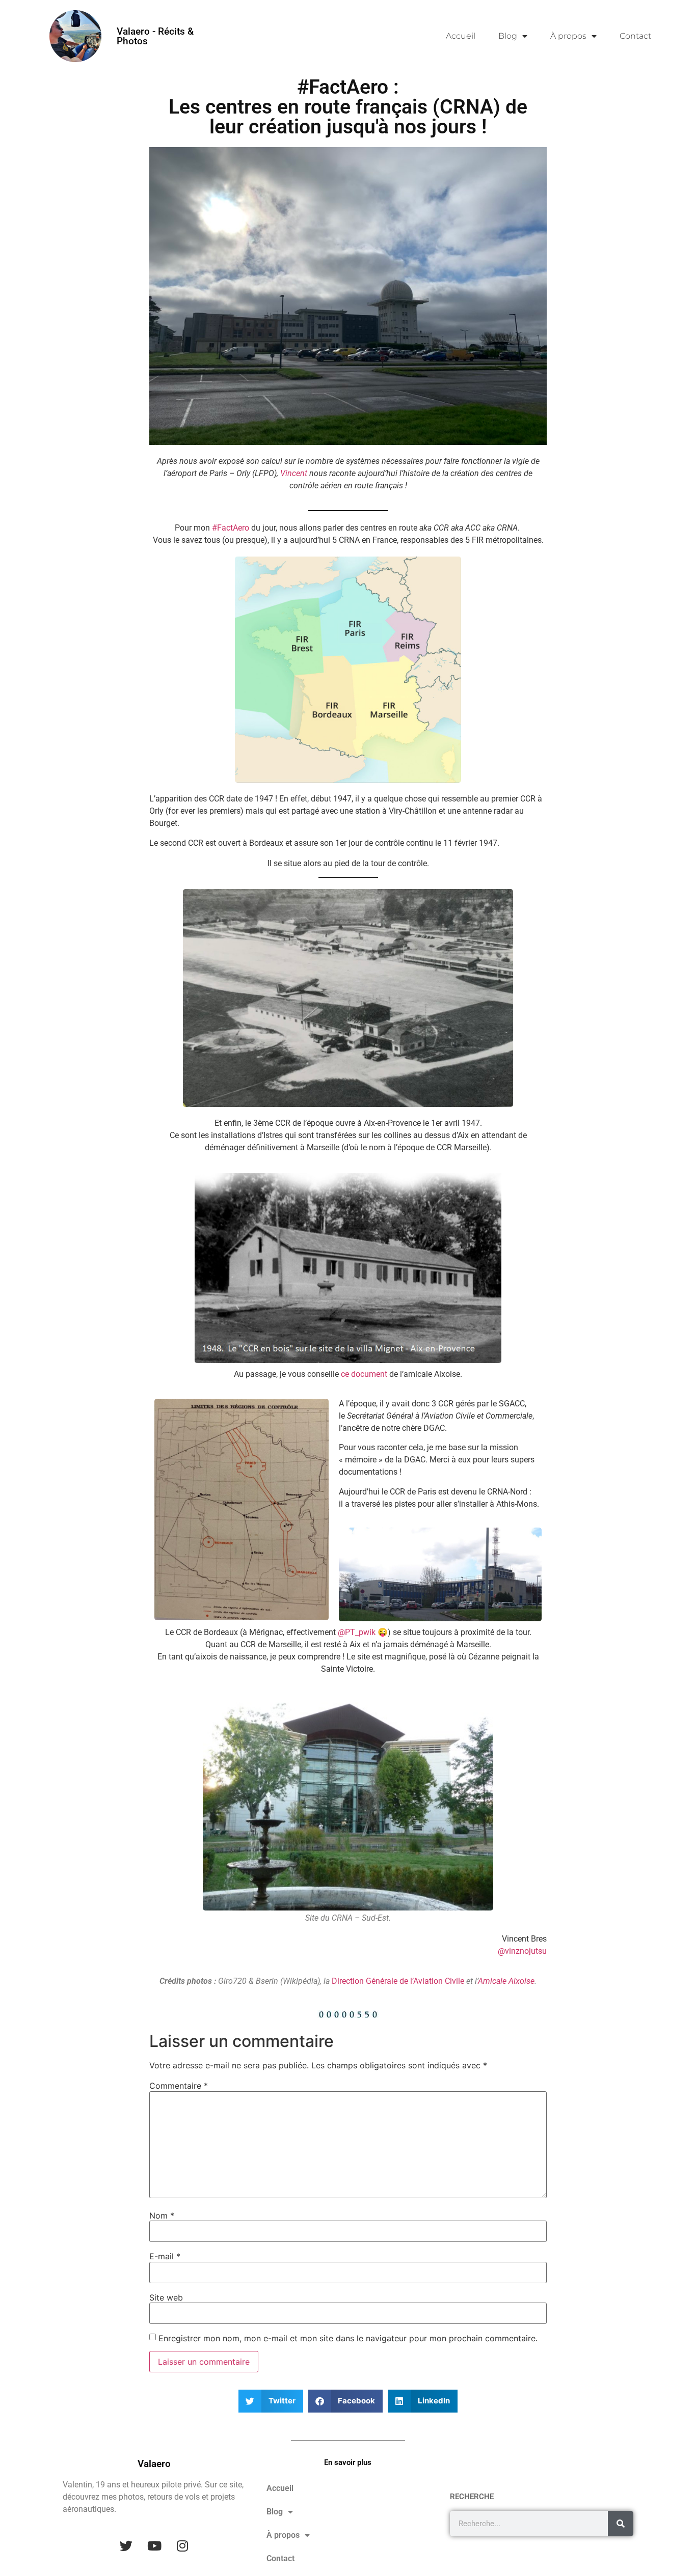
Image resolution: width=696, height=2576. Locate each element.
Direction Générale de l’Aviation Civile (398, 1981)
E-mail (165, 2256)
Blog (508, 36)
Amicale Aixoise (506, 1981)
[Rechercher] (621, 2524)
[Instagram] (182, 2545)
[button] (271, 2401)
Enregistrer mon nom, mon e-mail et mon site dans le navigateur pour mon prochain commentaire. (348, 2338)
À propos (568, 36)
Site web (166, 2297)
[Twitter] (126, 2545)
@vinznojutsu (522, 1951)
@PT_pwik (357, 1632)
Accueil (461, 36)
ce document (364, 1374)
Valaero (154, 2464)
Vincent (294, 473)
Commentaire (179, 2086)
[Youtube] (154, 2545)
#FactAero (231, 528)
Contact (635, 36)
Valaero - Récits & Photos (155, 36)
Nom (162, 2215)
